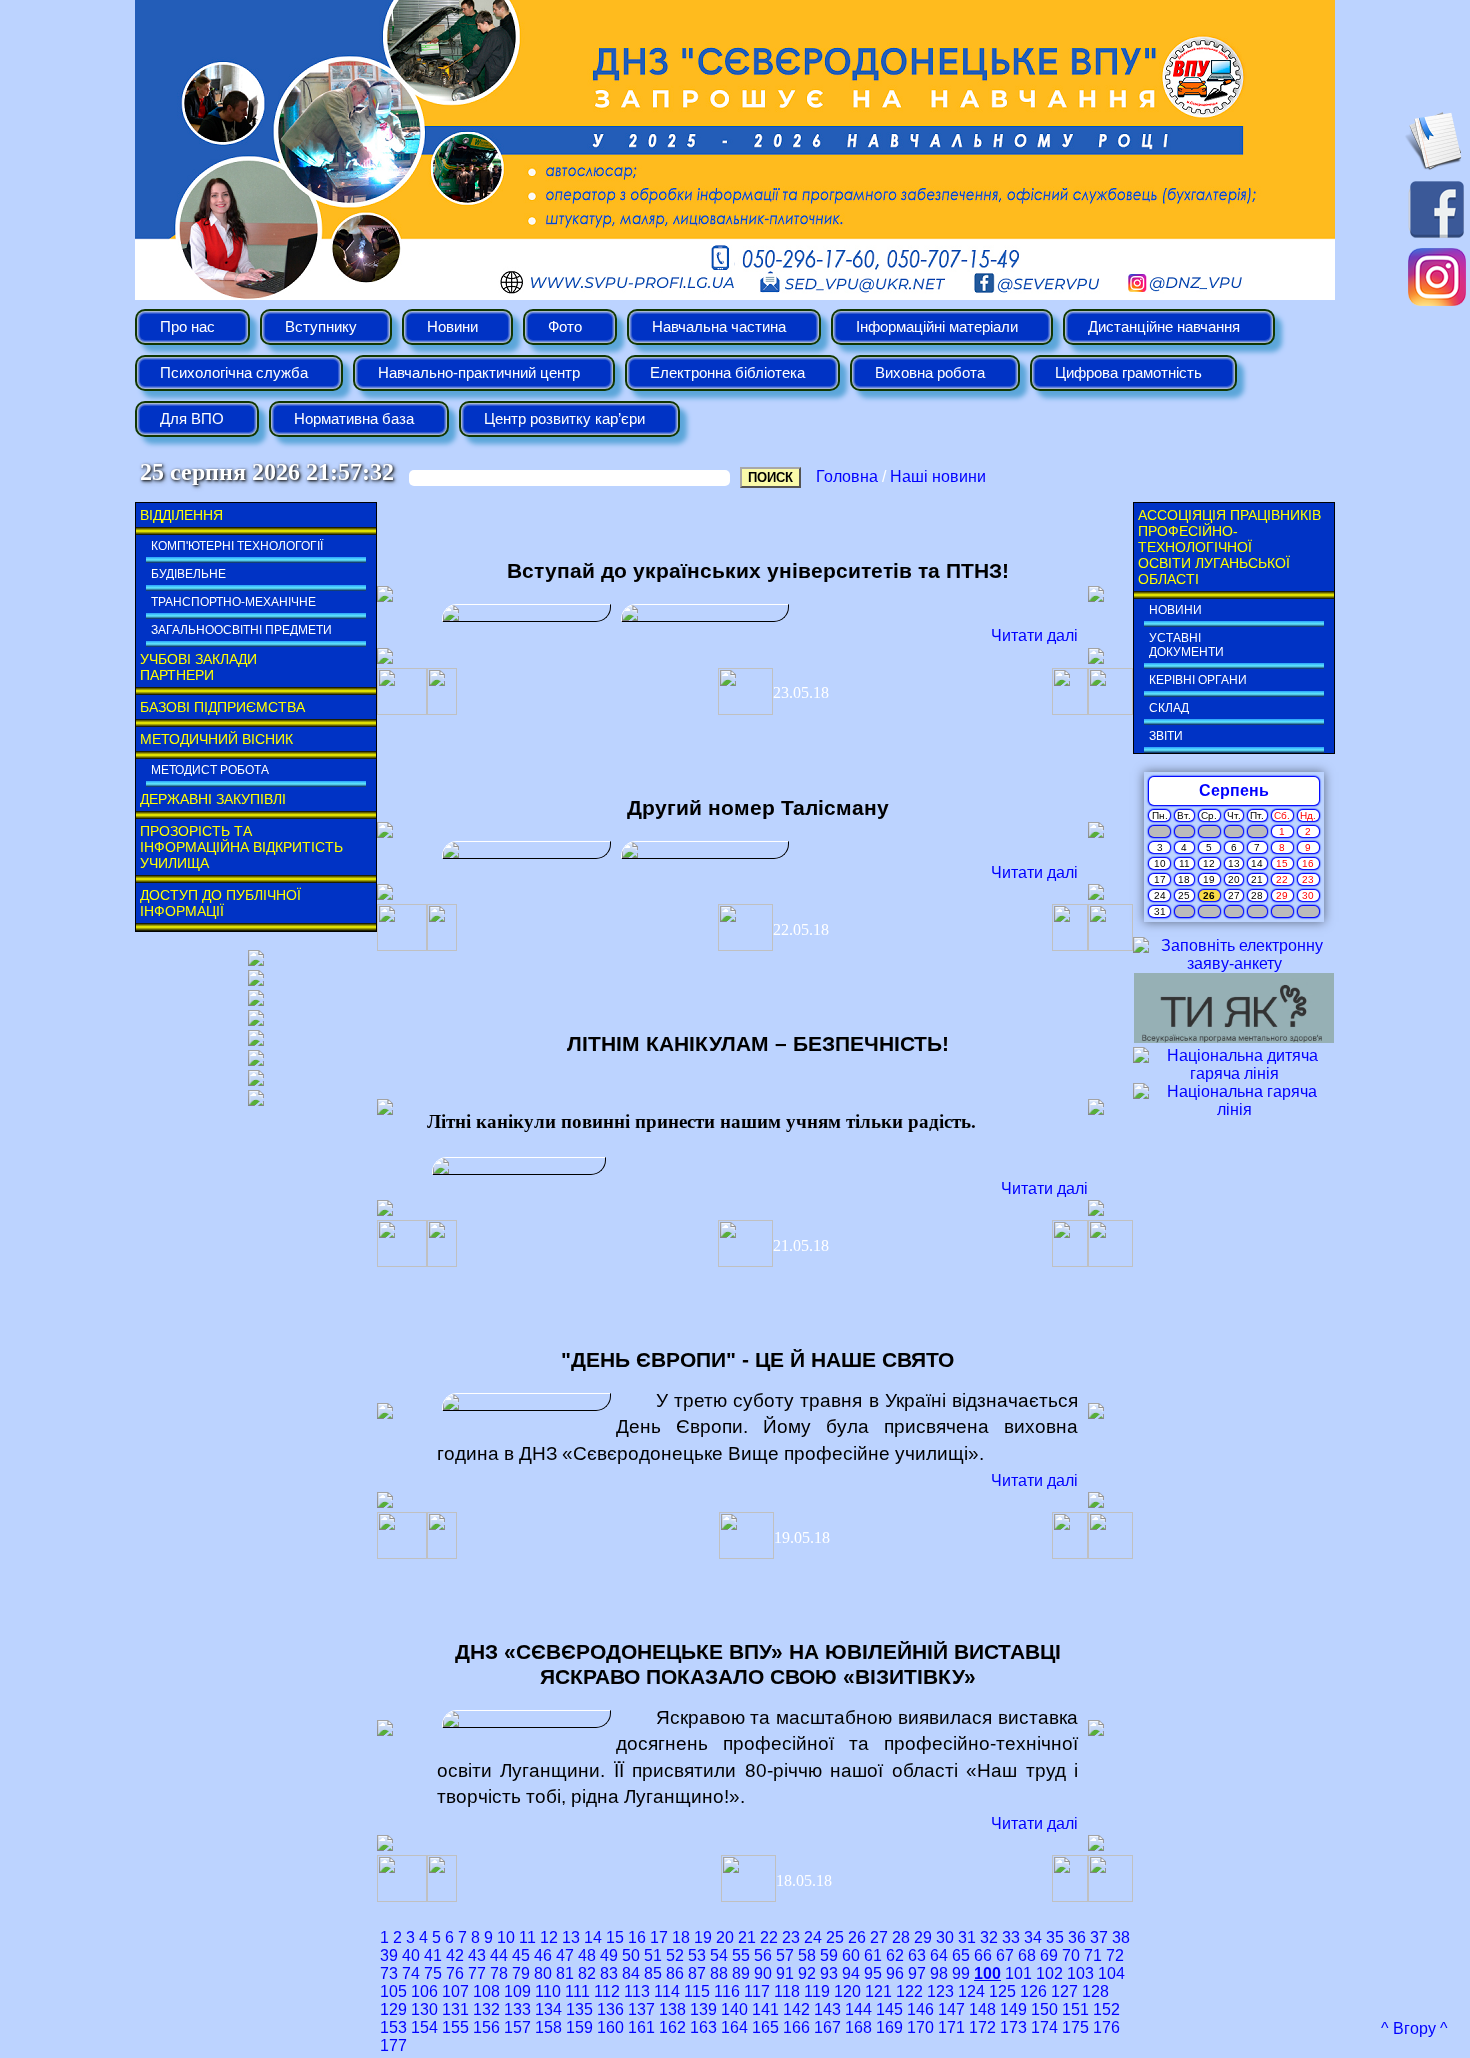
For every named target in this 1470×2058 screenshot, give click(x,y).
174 (1044, 2027)
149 (1013, 2009)
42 (455, 1955)
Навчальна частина (719, 327)
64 (939, 1955)
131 (455, 2009)
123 (940, 1991)
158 (548, 2027)
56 (763, 1955)
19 (703, 1937)
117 (757, 1991)
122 (909, 1991)
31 (967, 1937)
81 (565, 1973)
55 (741, 1955)
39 (389, 1955)
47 (565, 1955)
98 (939, 1973)
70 (1071, 1955)
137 (641, 2009)
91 (785, 1973)
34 (1033, 1937)
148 (982, 2009)
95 (873, 1973)
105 (393, 1991)
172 (982, 2027)
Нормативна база (354, 419)
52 (675, 1955)
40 (411, 1955)
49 (609, 1955)
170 (920, 2027)
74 (411, 1973)
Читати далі (1034, 635)
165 (765, 2027)
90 (763, 1973)
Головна (847, 476)
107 (455, 1991)
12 (549, 1937)
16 (637, 1937)
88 (719, 1973)
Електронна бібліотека (727, 373)
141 (765, 2009)
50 (631, 1955)
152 (1106, 2009)
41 (433, 1955)
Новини (452, 327)
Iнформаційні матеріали (937, 327)
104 (1111, 1973)
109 (517, 1991)
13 (571, 1937)
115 (697, 1991)
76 (455, 1973)
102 (1049, 1973)
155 (455, 2027)
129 (393, 2009)
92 (807, 1973)
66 (983, 1955)
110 (548, 1991)
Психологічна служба (234, 373)
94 (851, 1973)
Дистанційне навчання (1164, 327)
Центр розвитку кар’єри (564, 419)
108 (486, 1991)
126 (1033, 1991)
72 (1115, 1955)
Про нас (187, 327)
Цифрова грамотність (1128, 373)
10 (506, 1937)
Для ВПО (192, 419)
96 (895, 1973)
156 (486, 2027)
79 (521, 1973)
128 (1095, 1991)
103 (1080, 1973)
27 (879, 1937)
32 (989, 1937)
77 (477, 1973)
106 (424, 1991)
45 (521, 1955)
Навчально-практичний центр (479, 373)
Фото (565, 327)
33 (1011, 1937)
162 (672, 2027)
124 (971, 1991)
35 (1055, 1937)
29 (923, 1937)
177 (393, 2045)
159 (579, 2027)
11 (527, 1937)
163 (703, 2027)
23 (791, 1937)
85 (653, 1973)
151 (1075, 2009)
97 (917, 1973)
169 (889, 2027)
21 (747, 1937)
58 (807, 1955)
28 (901, 1937)
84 (631, 1973)
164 (734, 2027)
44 (499, 1955)
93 (829, 1973)
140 (734, 2009)
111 (577, 1991)
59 (829, 1955)
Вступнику (321, 327)
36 (1077, 1937)
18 (681, 1937)
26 (857, 1937)
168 (858, 2027)
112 (607, 1991)
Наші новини (938, 476)
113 (637, 1991)
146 (920, 2009)
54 (719, 1955)
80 (543, 1973)
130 (424, 2009)
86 (675, 1973)
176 (1106, 2027)
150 (1044, 2009)
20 (725, 1937)
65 (961, 1955)
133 (517, 2009)
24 (813, 1937)
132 (486, 2009)
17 (659, 1937)
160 (610, 2027)
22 (769, 1937)
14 (593, 1937)
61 (873, 1955)
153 (393, 2027)
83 (609, 1973)
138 (672, 2009)
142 (796, 2009)
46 (543, 1955)
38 (1121, 1937)
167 (827, 2027)
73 (389, 1973)
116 (727, 1991)
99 (961, 1973)
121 (878, 1991)
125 (1002, 1991)
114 (667, 1991)
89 (741, 1973)
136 (610, 2009)
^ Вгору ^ (1414, 2028)
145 (889, 2009)
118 (787, 1991)
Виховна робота (930, 373)
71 (1093, 1955)
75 (433, 1973)
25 (835, 1937)
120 (847, 1991)
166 (796, 2027)
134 (548, 2009)
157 (517, 2027)
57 (785, 1955)
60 (851, 1955)
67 (1005, 1955)
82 (587, 1973)
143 (827, 2009)
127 (1064, 1991)
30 (945, 1937)
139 (703, 2009)
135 (579, 2009)
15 (615, 1937)
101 (1018, 1973)
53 (697, 1955)
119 (817, 1991)
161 (641, 2027)
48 (587, 1955)
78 (499, 1973)
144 (858, 2009)
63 (917, 1955)
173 (1013, 2027)
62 (895, 1955)
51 (653, 1955)
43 (477, 1955)
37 (1099, 1937)
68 (1027, 1955)
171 (951, 2027)
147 (951, 2009)
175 (1075, 2027)
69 (1049, 1955)
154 (424, 2027)
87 (697, 1973)
